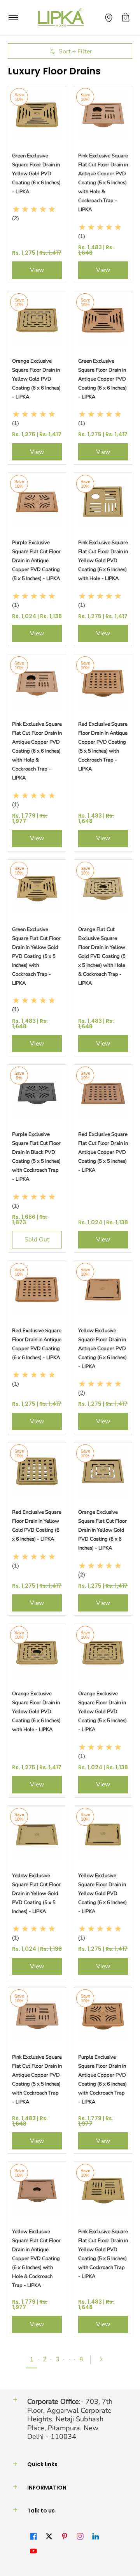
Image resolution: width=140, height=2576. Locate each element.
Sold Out (37, 1240)
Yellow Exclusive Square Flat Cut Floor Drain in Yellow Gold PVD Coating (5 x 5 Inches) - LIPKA (36, 1894)
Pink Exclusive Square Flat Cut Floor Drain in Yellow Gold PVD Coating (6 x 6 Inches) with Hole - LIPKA (103, 561)
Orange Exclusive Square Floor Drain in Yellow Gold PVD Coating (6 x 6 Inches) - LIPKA (36, 379)
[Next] (104, 2359)
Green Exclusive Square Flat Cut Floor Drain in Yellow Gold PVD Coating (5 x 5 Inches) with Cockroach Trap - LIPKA (36, 956)
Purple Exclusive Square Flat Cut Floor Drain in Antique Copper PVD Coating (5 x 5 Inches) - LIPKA (36, 561)
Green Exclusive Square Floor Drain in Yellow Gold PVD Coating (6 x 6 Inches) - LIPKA (36, 174)
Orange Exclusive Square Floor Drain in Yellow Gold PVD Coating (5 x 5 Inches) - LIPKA (102, 1712)
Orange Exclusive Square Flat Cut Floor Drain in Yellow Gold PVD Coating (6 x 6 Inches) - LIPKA (102, 1530)
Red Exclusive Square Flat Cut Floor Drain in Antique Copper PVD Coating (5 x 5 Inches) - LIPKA (103, 1152)
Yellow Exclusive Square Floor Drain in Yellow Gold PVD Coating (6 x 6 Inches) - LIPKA (102, 1894)
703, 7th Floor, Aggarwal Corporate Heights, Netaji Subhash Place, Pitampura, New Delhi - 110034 (70, 2419)
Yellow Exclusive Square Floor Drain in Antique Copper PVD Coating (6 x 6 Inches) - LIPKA (102, 1349)
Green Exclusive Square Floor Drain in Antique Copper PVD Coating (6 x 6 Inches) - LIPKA (102, 379)
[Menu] (13, 18)
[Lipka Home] (61, 18)
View (37, 270)
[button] (126, 18)
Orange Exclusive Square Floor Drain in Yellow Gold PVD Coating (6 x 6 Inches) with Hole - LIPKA (36, 1712)
